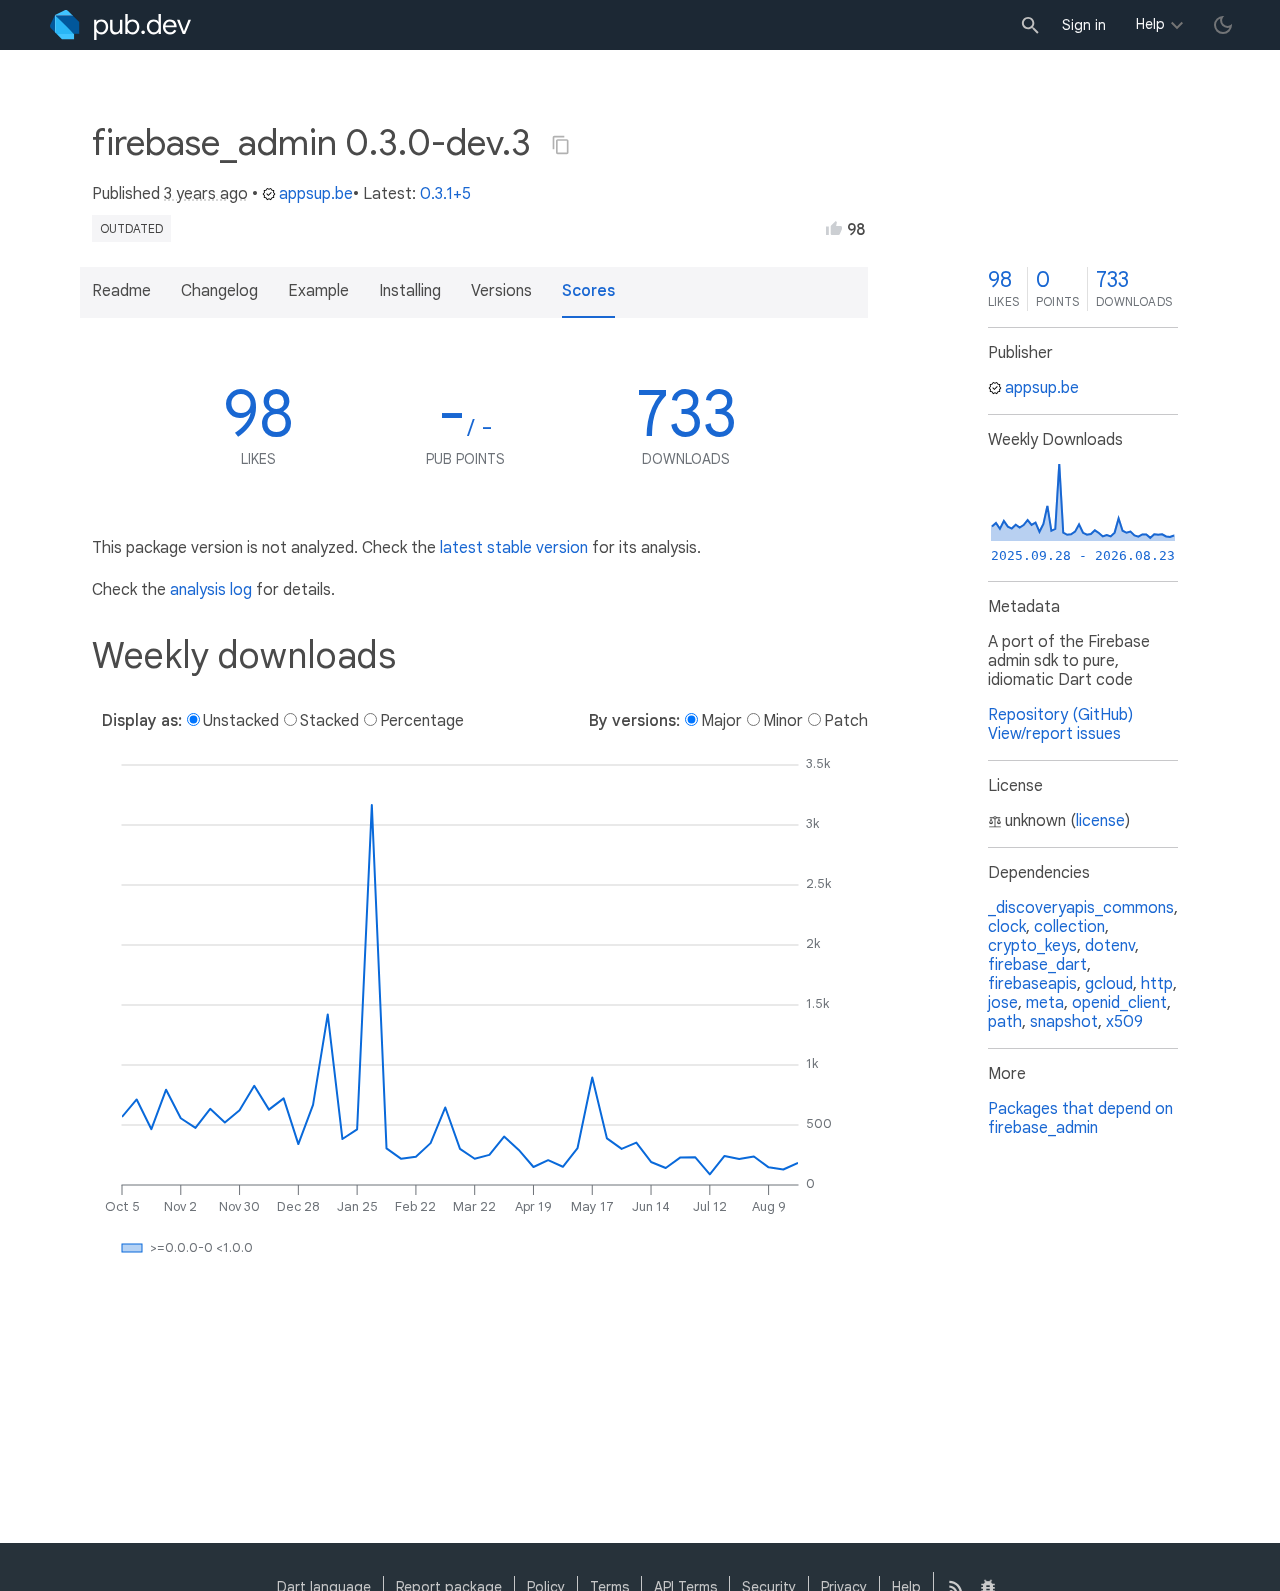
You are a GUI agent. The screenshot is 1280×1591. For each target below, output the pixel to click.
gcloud (1109, 984)
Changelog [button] (219, 291)
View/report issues (1054, 734)
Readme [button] (121, 291)
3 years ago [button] (206, 194)
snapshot (1064, 1022)
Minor (783, 721)
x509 (1124, 1022)
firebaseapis (1032, 984)
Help (1150, 24)
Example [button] (318, 291)
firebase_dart (1037, 965)
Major (721, 721)
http (1157, 984)
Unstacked (241, 721)
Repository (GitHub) (1060, 715)
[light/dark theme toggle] (1223, 25)
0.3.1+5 (445, 194)
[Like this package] (834, 228)
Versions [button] (501, 291)
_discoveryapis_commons (1081, 908)
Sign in (1084, 25)
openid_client (1119, 1003)
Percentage (422, 721)
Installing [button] (410, 291)
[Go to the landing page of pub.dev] (120, 25)
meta (1045, 1003)
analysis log (211, 590)
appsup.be (316, 194)
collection (1069, 927)
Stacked (329, 721)
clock (1007, 927)
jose (1003, 1003)
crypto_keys (1032, 946)
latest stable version (514, 548)
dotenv (1110, 946)
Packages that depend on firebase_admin (1080, 1118)
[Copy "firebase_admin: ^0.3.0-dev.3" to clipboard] (561, 145)
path (1005, 1022)
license (1100, 821)
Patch (846, 721)
